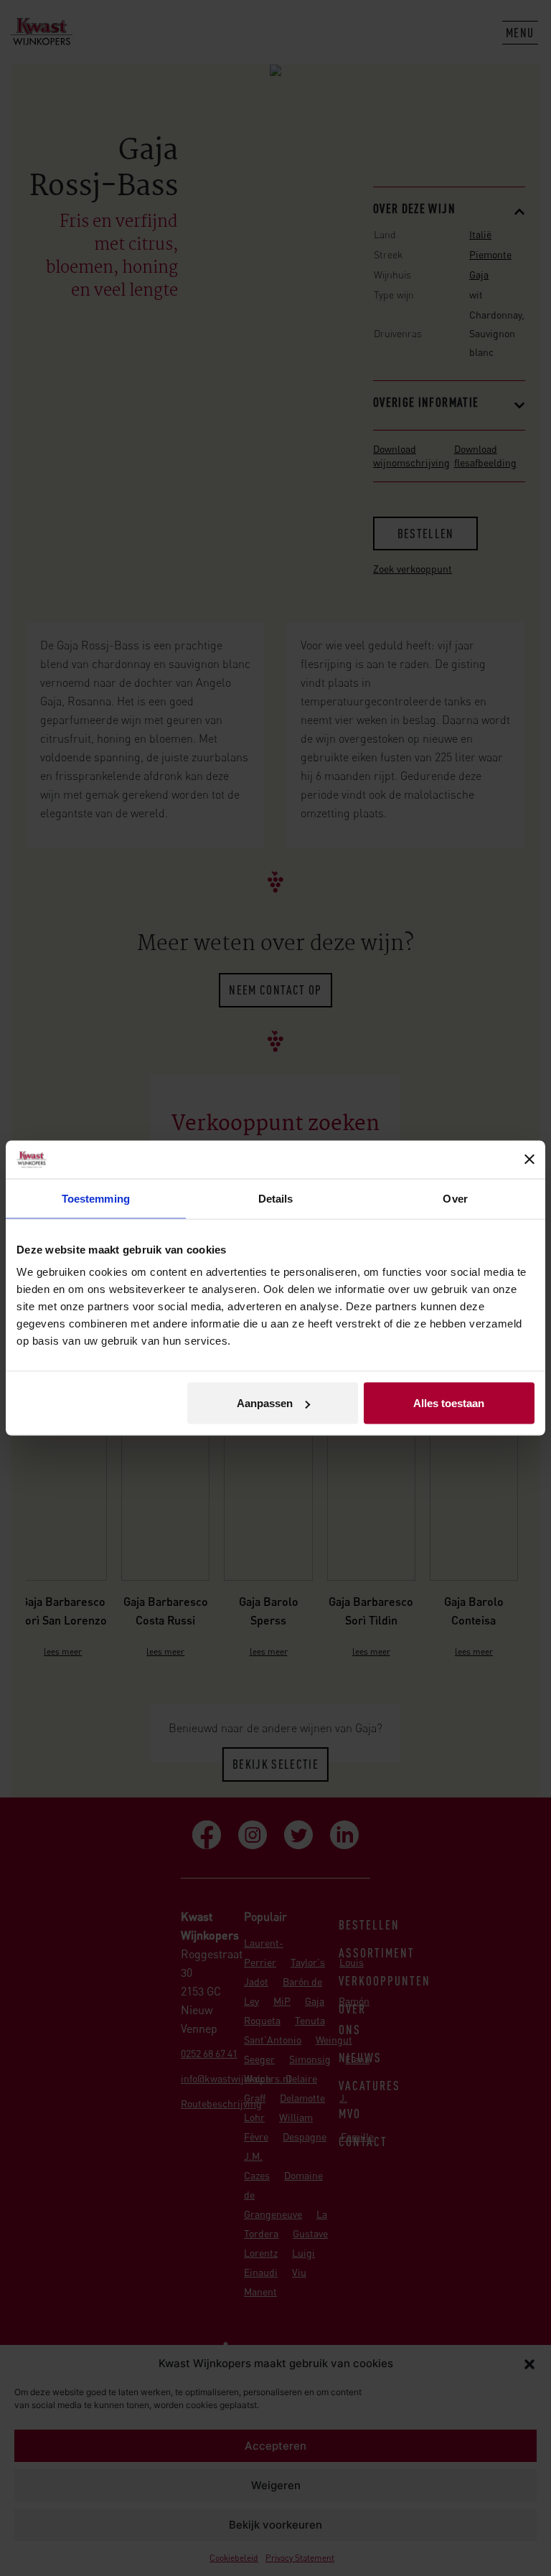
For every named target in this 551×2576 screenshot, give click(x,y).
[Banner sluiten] (529, 1160)
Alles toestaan (449, 1403)
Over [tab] (455, 1198)
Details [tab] (276, 1198)
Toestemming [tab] (96, 1198)
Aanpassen (265, 1403)
